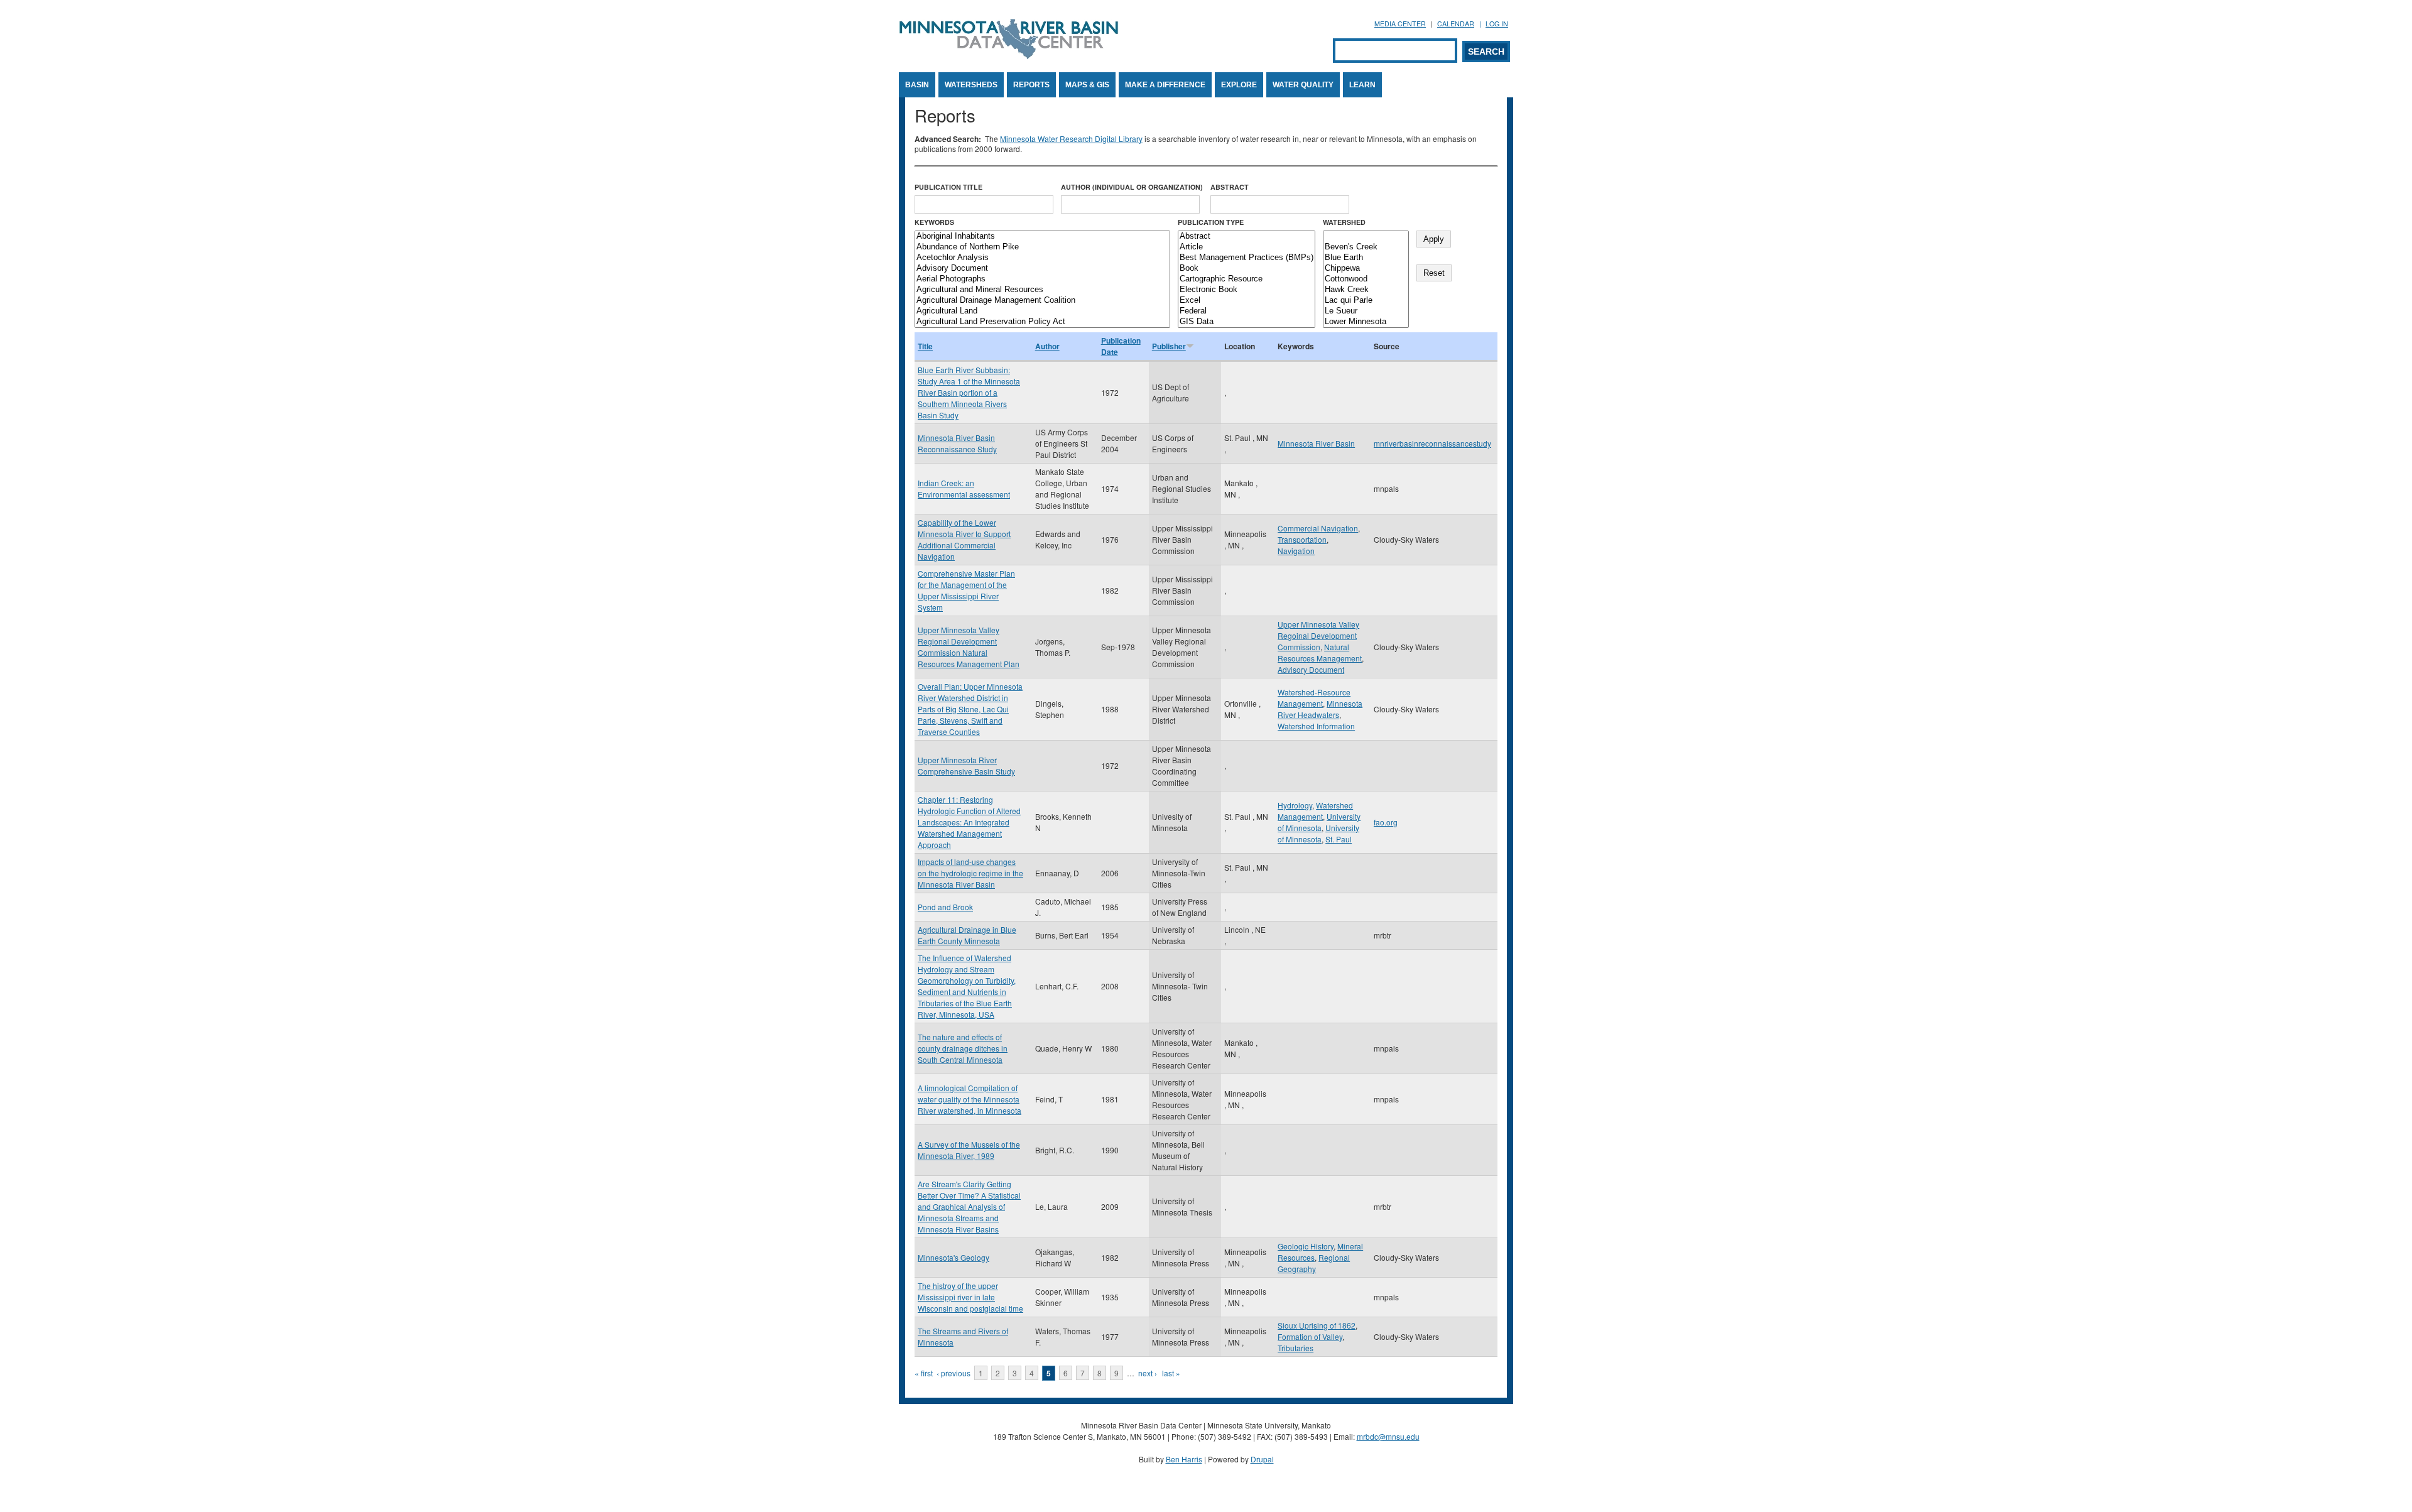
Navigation (1296, 551)
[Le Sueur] (1366, 311)
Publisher (1169, 346)
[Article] (1247, 247)
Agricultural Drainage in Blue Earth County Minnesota (967, 935)
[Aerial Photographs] (1042, 279)
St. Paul (1339, 839)
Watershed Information (1316, 726)
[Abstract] (1247, 237)
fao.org (1386, 822)
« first (924, 1373)
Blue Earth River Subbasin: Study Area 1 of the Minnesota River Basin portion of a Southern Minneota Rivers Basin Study (969, 392)
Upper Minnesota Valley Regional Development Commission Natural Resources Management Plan (969, 647)
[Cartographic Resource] (1247, 279)
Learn (1362, 85)
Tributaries (1296, 1348)
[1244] (1366, 237)
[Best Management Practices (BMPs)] (1247, 258)
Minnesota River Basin (1316, 443)
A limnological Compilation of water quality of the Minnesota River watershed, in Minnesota (970, 1099)
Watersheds (971, 85)
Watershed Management (1315, 811)
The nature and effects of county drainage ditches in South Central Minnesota (963, 1048)
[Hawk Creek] (1366, 290)
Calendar (1456, 24)
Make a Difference (1165, 85)
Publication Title (948, 187)
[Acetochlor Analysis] (1042, 258)
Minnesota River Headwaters (1320, 709)
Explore (1239, 85)
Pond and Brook (945, 907)
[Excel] (1247, 301)
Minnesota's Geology (953, 1257)
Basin (917, 85)
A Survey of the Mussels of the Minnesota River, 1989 (969, 1150)
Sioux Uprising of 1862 (1317, 1325)
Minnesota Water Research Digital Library (1071, 139)
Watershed (1344, 222)
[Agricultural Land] (1042, 311)
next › (1148, 1373)
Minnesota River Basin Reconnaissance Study (957, 443)
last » (1171, 1373)
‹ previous (953, 1373)
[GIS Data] (1247, 322)
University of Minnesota (1319, 822)
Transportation (1302, 539)
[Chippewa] (1366, 269)
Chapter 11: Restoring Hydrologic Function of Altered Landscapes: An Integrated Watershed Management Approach (969, 822)
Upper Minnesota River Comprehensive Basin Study (966, 765)
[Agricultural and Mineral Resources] (1042, 290)
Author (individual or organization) (1132, 187)
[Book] (1247, 269)
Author (1047, 346)
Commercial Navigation (1318, 528)
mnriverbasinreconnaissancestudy (1432, 443)
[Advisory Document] (1042, 269)
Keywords (934, 222)
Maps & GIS (1087, 85)
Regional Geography (1314, 1263)
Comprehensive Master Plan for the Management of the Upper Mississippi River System (966, 590)
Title (925, 346)
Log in (1497, 24)
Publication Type (1211, 222)
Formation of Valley (1310, 1336)
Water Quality (1303, 85)
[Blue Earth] (1366, 258)
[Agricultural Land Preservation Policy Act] (1042, 322)
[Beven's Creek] (1366, 247)
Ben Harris (1184, 1459)
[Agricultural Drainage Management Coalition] (1042, 301)
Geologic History (1306, 1246)
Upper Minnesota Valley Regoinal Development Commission (1318, 635)
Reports (1031, 85)
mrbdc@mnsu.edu (1388, 1436)
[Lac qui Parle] (1366, 301)
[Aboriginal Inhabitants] (1042, 237)
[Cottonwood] (1366, 279)
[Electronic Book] (1247, 290)
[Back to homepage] (1009, 56)
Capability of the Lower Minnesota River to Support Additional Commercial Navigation (964, 539)
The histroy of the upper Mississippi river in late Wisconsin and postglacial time (970, 1297)
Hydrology (1295, 805)
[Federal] (1247, 311)
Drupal (1262, 1459)
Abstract (1230, 187)
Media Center (1400, 24)
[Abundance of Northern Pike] (1042, 247)
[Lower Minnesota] (1366, 322)
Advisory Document (1311, 669)
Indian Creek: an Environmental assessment (964, 488)
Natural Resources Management (1320, 652)
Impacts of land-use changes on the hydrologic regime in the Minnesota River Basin (970, 873)
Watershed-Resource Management (1314, 698)
